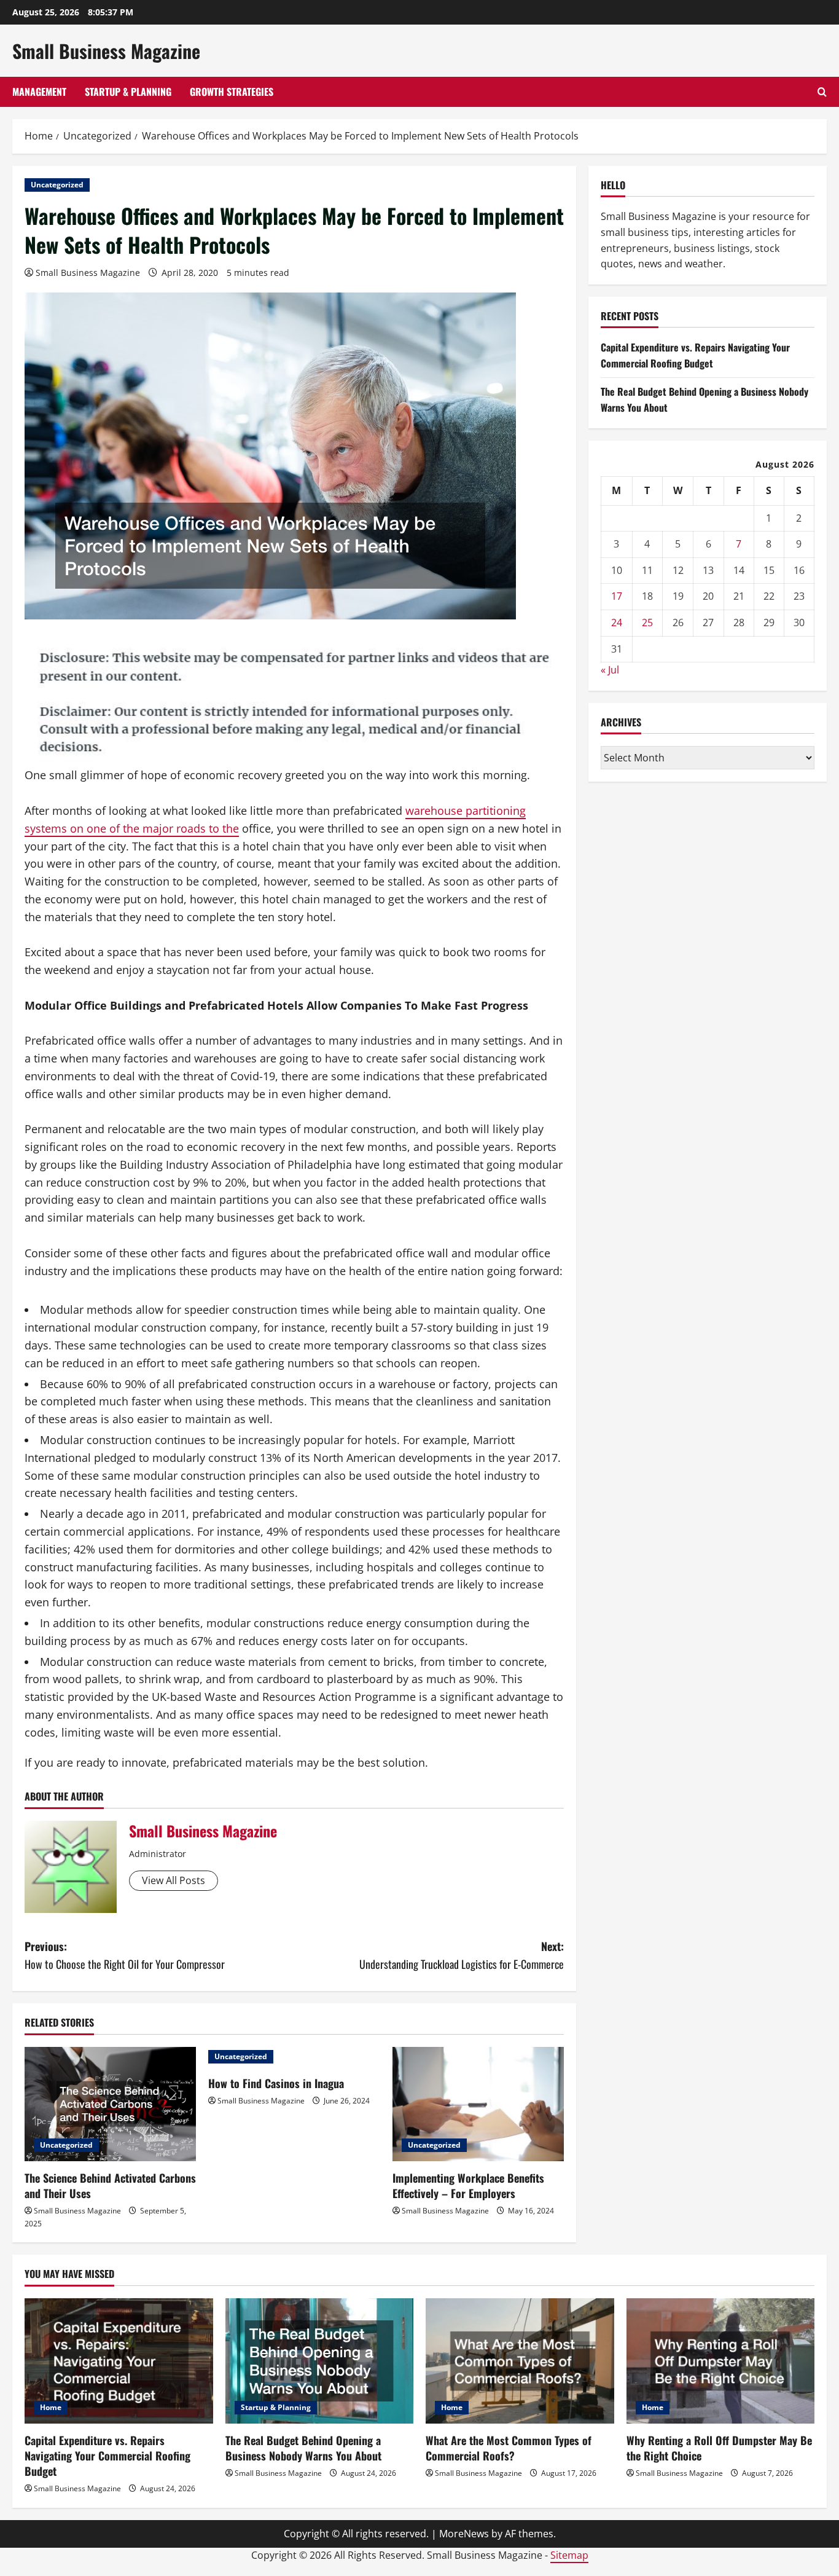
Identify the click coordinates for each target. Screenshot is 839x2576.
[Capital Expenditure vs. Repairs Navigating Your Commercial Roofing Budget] (119, 2361)
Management (39, 92)
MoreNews (464, 2534)
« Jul (610, 670)
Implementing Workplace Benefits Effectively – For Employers (468, 2185)
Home (51, 2407)
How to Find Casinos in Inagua (276, 2083)
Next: (462, 1955)
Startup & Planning (128, 92)
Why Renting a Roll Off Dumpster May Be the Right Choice (719, 2448)
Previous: (125, 1955)
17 (617, 596)
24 (617, 622)
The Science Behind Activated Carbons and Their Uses (110, 2185)
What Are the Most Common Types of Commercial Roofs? (509, 2448)
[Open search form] (822, 92)
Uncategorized (57, 185)
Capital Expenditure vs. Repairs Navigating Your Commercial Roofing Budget (695, 355)
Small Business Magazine (106, 51)
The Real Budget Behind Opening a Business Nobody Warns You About (303, 2448)
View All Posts (174, 1880)
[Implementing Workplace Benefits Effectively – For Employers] (478, 2104)
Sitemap (569, 2555)
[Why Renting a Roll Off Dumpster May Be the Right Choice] (721, 2361)
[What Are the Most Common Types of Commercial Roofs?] (520, 2361)
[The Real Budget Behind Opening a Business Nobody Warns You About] (320, 2361)
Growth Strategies (232, 92)
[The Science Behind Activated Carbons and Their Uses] (110, 2104)
